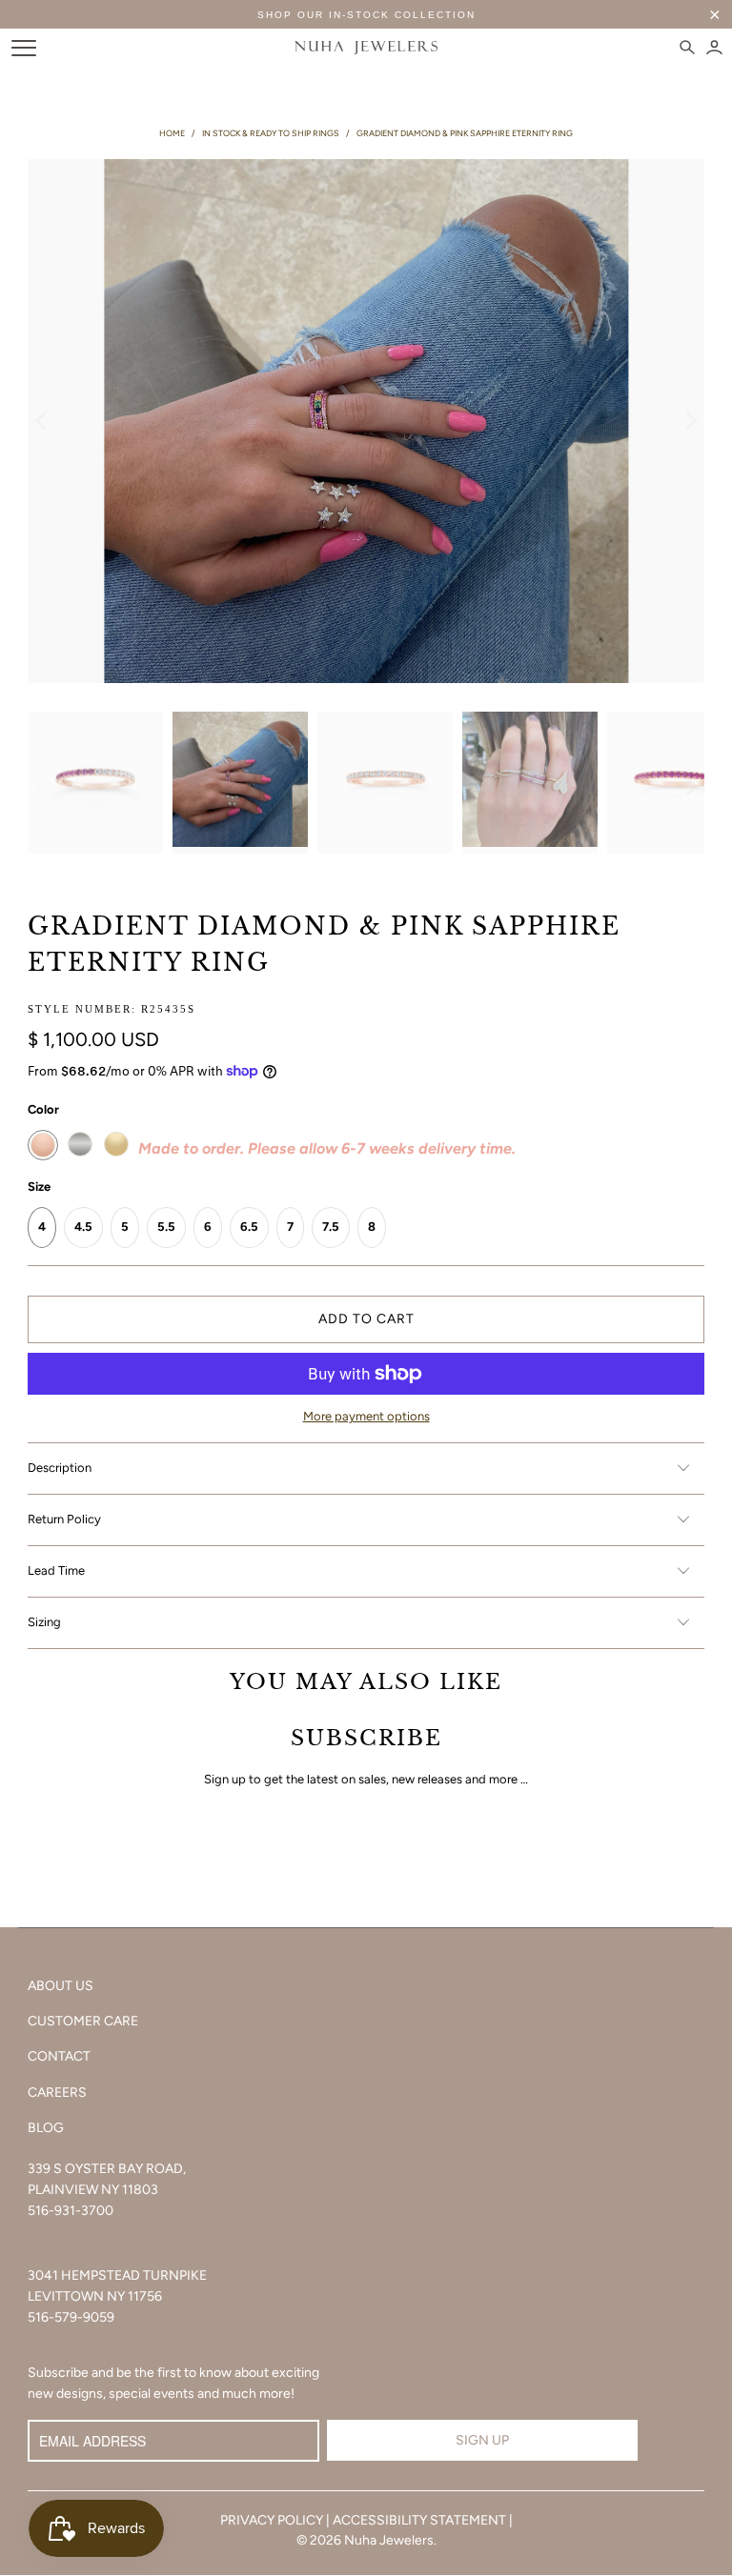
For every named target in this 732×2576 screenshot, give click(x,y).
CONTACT (59, 2056)
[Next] (690, 421)
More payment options (366, 1416)
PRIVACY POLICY (272, 2520)
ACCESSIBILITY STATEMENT (419, 2520)
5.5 (166, 1227)
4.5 (83, 1227)
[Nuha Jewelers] (366, 48)
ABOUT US (61, 1986)
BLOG (46, 2128)
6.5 (249, 1227)
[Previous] (42, 421)
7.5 (331, 1227)
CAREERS (57, 2093)
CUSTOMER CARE (83, 2021)
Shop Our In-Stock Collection (366, 15)
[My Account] (714, 48)
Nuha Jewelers (389, 2540)
